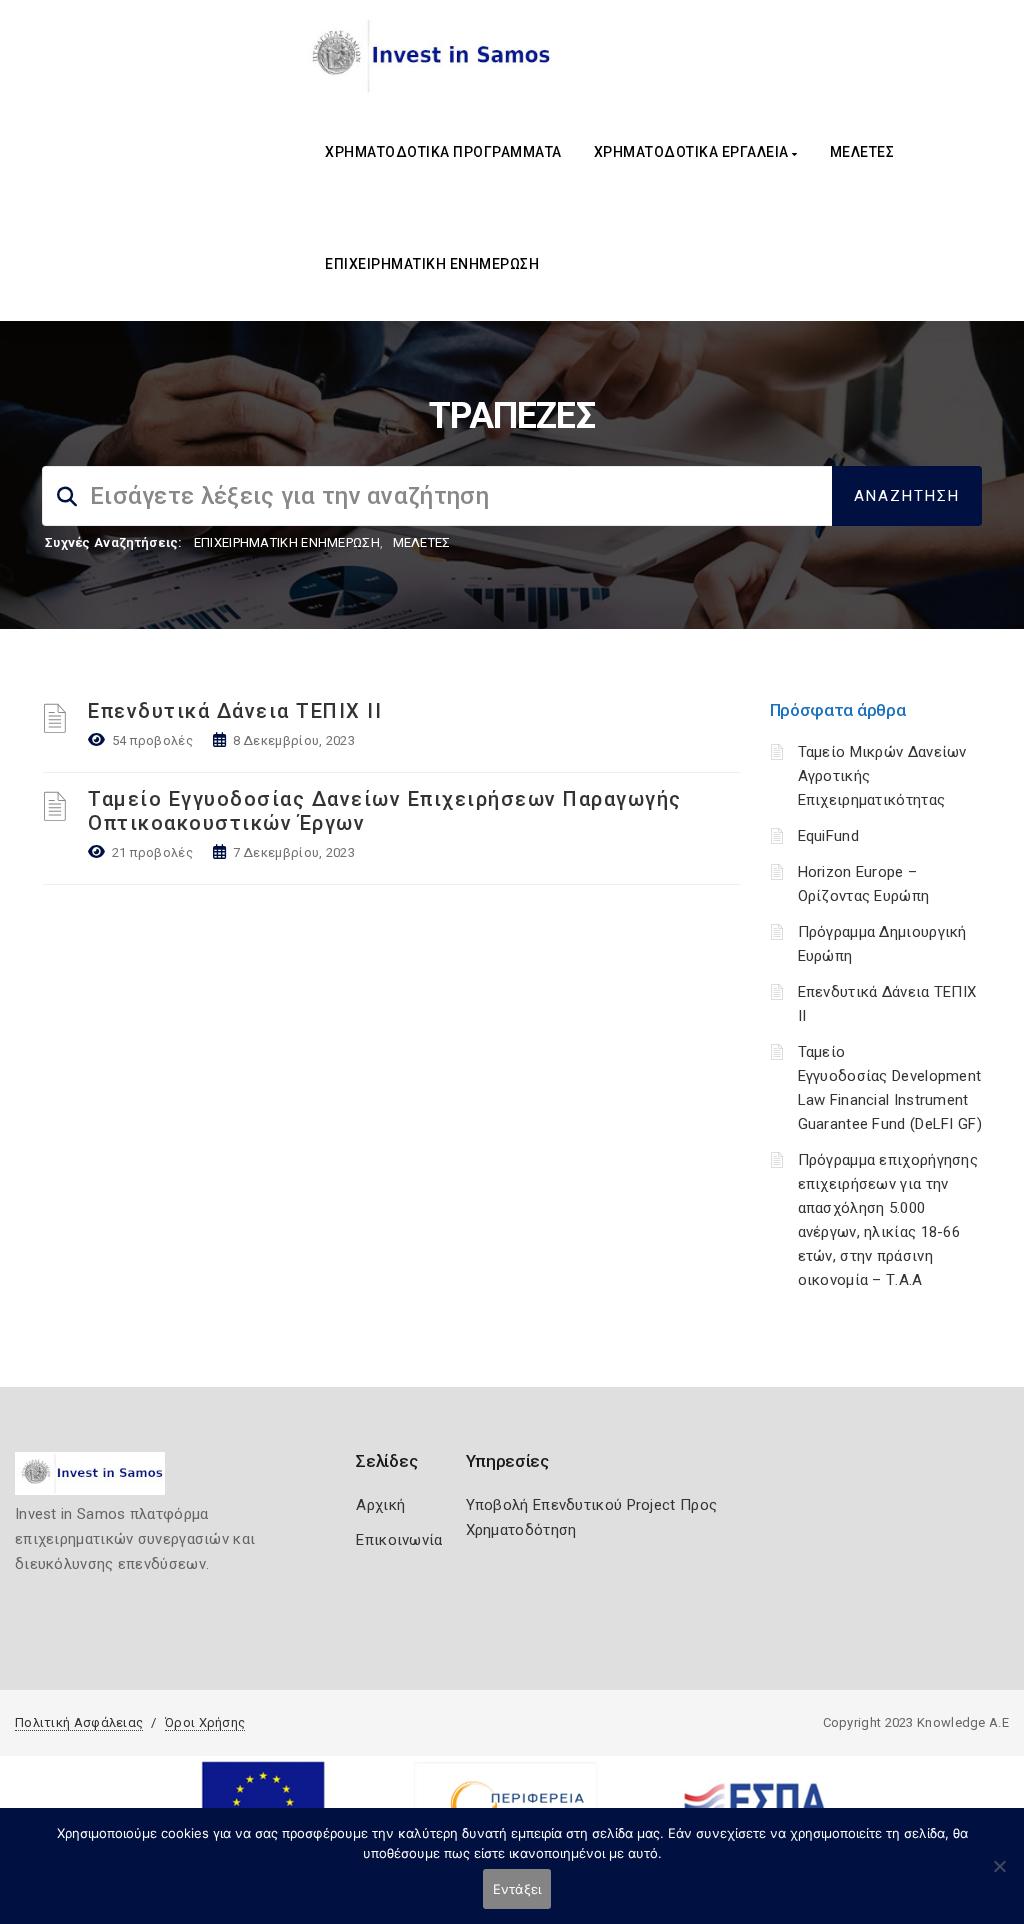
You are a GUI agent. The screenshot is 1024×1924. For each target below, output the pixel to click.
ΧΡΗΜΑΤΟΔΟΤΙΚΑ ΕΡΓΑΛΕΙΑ (693, 152)
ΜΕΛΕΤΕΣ (862, 152)
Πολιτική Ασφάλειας (79, 1722)
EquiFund (828, 836)
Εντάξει (517, 1889)
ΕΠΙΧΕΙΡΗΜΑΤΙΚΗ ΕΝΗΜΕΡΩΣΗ (432, 264)
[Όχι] (999, 1876)
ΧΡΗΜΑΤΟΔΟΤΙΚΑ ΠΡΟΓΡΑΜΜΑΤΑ (443, 152)
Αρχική (380, 1505)
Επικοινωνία (399, 1540)
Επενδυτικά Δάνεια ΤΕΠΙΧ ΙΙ (235, 711)
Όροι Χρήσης (205, 1722)
